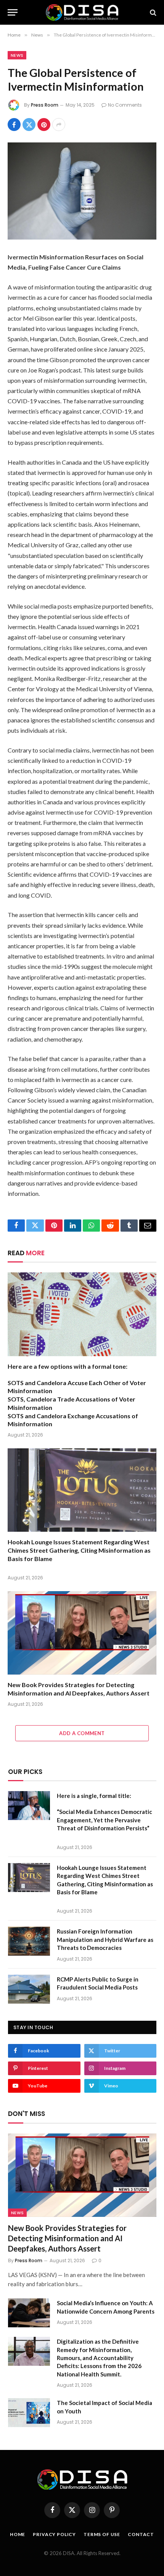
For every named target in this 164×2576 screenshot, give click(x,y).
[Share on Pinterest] (44, 125)
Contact (141, 2534)
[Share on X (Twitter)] (29, 125)
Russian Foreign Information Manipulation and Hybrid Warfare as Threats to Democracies (105, 1939)
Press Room (45, 105)
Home (18, 2534)
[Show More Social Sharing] (59, 125)
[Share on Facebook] (14, 125)
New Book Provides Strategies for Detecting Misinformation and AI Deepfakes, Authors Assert (67, 2238)
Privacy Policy (54, 2534)
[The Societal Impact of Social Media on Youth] (29, 2413)
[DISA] (82, 12)
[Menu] (13, 12)
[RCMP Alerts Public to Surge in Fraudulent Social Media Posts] (29, 1989)
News (17, 55)
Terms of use (102, 2534)
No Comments (125, 105)
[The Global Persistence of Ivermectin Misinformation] (82, 191)
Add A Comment (82, 1733)
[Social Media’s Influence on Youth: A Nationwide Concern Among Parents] (29, 2313)
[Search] (152, 12)
